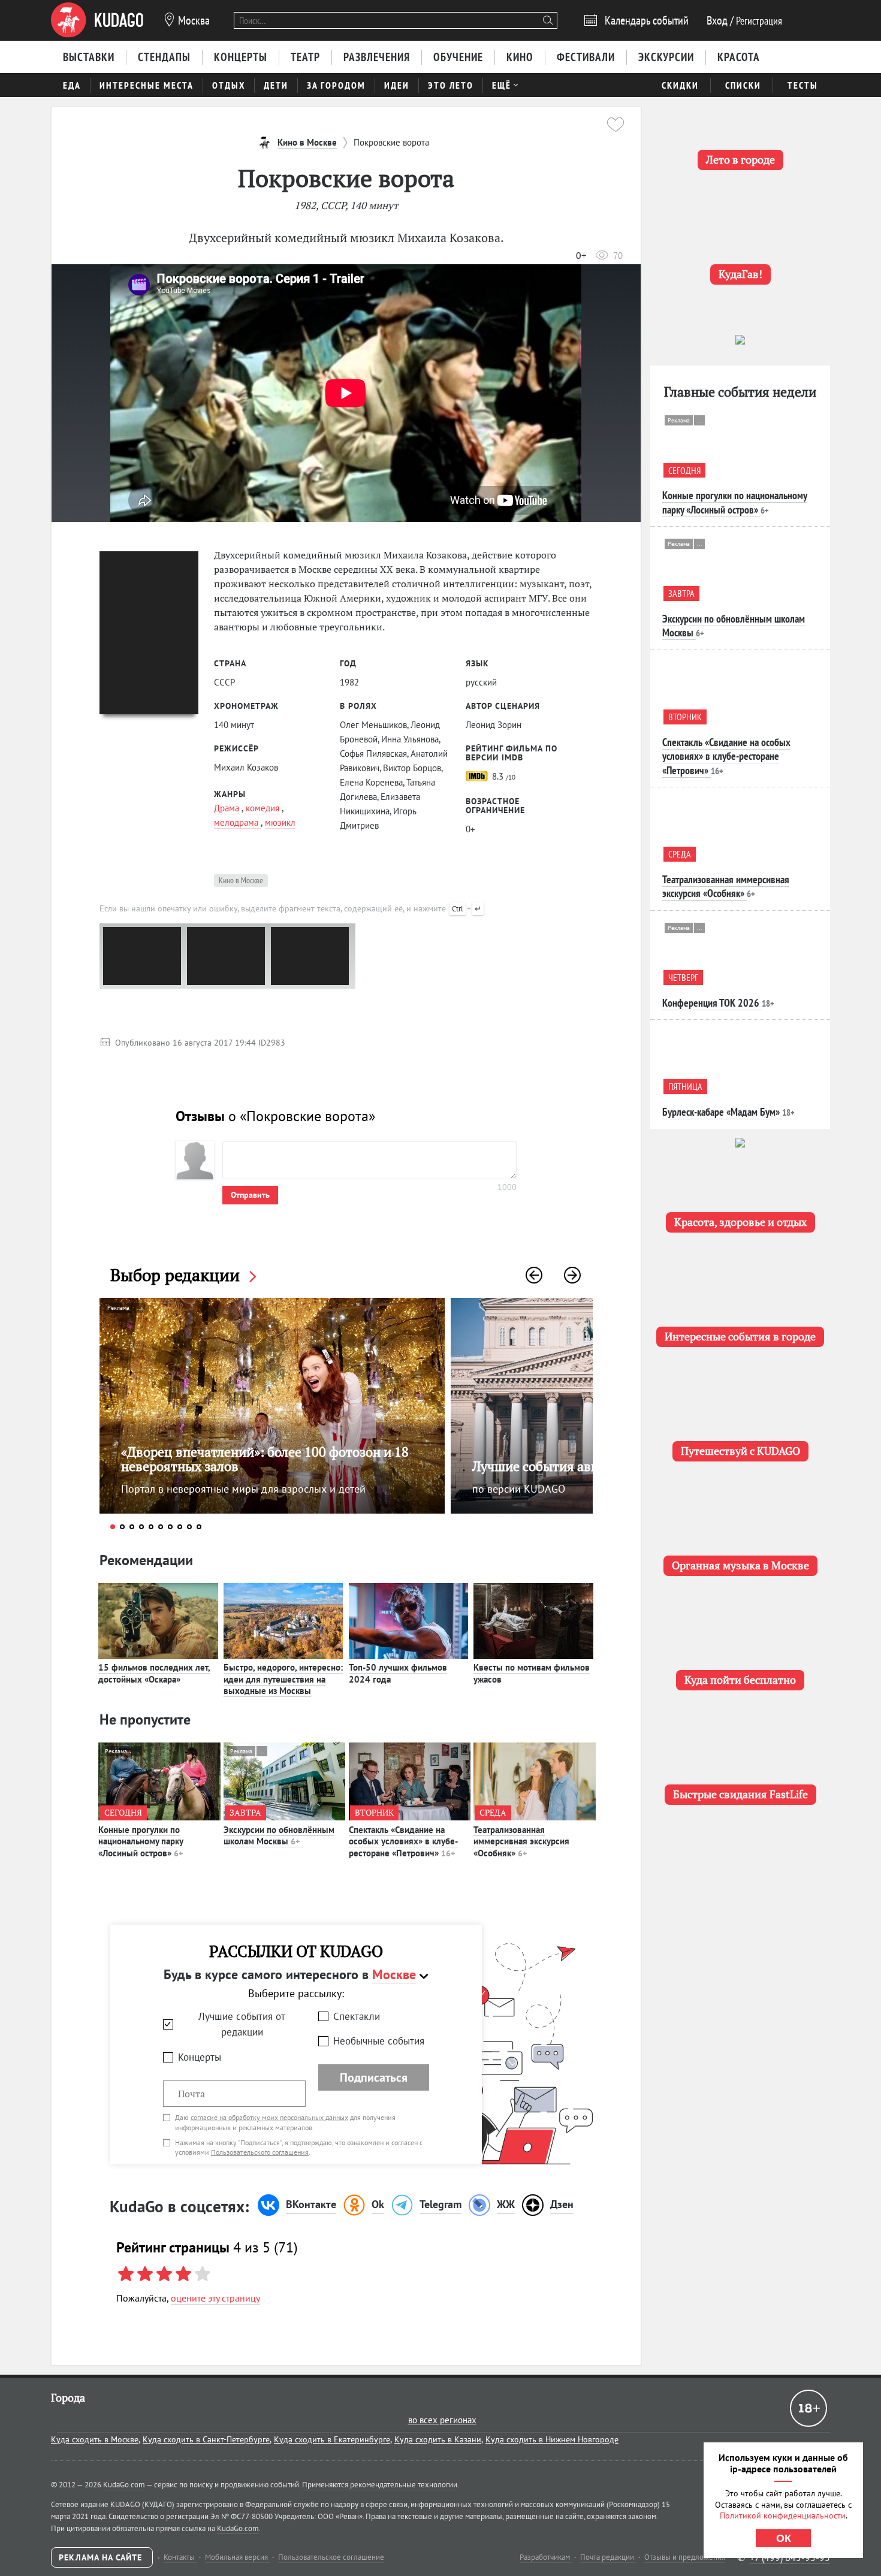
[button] (534, 1275)
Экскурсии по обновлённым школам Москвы (279, 1836)
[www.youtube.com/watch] (346, 393)
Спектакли (357, 2016)
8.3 (503, 776)
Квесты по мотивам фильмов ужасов (532, 1673)
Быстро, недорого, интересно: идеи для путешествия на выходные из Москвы (283, 1679)
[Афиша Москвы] (97, 20)
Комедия (264, 808)
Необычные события (379, 2041)
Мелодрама (237, 822)
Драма (228, 808)
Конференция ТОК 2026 (711, 1003)
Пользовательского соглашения (260, 2152)
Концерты (200, 2057)
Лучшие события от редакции (242, 2024)
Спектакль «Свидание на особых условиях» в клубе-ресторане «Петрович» (403, 1841)
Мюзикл (280, 822)
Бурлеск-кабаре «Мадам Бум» (721, 1112)
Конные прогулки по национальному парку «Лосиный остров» (141, 1841)
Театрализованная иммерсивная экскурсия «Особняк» (521, 1841)
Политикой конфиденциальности (783, 2515)
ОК (784, 2538)
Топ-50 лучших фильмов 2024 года (398, 1673)
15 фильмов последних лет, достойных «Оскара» (154, 1673)
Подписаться (374, 2077)
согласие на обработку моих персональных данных (269, 2117)
